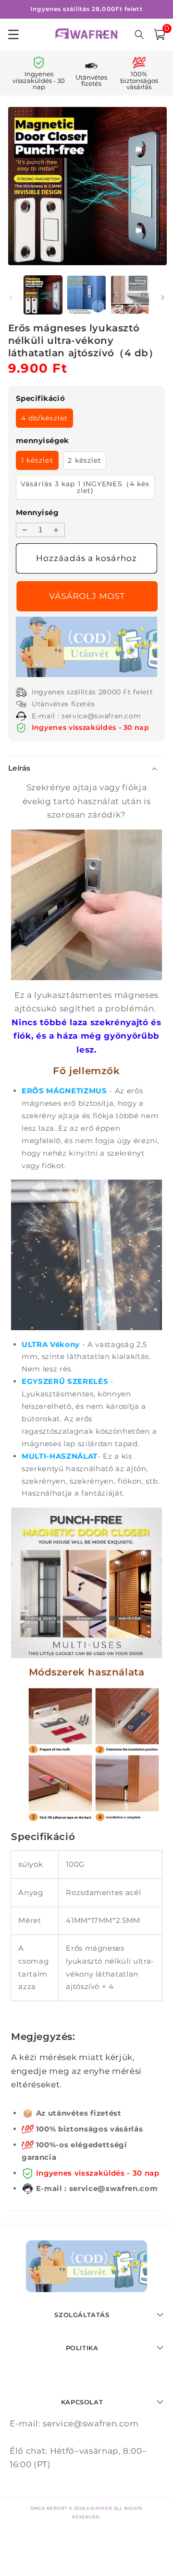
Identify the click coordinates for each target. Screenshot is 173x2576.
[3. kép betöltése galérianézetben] (130, 295)
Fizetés (86, 596)
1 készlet (37, 460)
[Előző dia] (11, 297)
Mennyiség (37, 512)
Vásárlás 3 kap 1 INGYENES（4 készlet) (85, 487)
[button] (160, 35)
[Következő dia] (162, 297)
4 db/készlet (44, 418)
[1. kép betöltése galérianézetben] (43, 295)
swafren (99, 2508)
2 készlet (85, 460)
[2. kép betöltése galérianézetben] (86, 295)
